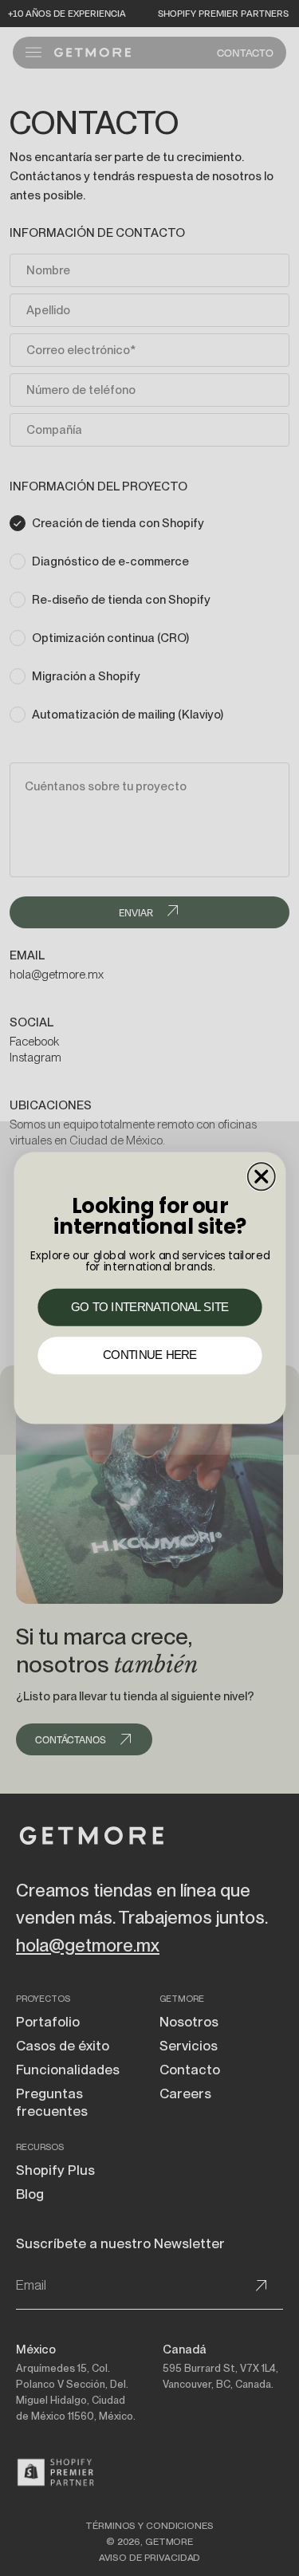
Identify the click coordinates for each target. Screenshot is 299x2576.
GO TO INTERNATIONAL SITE (150, 1307)
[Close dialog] (261, 1176)
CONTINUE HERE (150, 1356)
